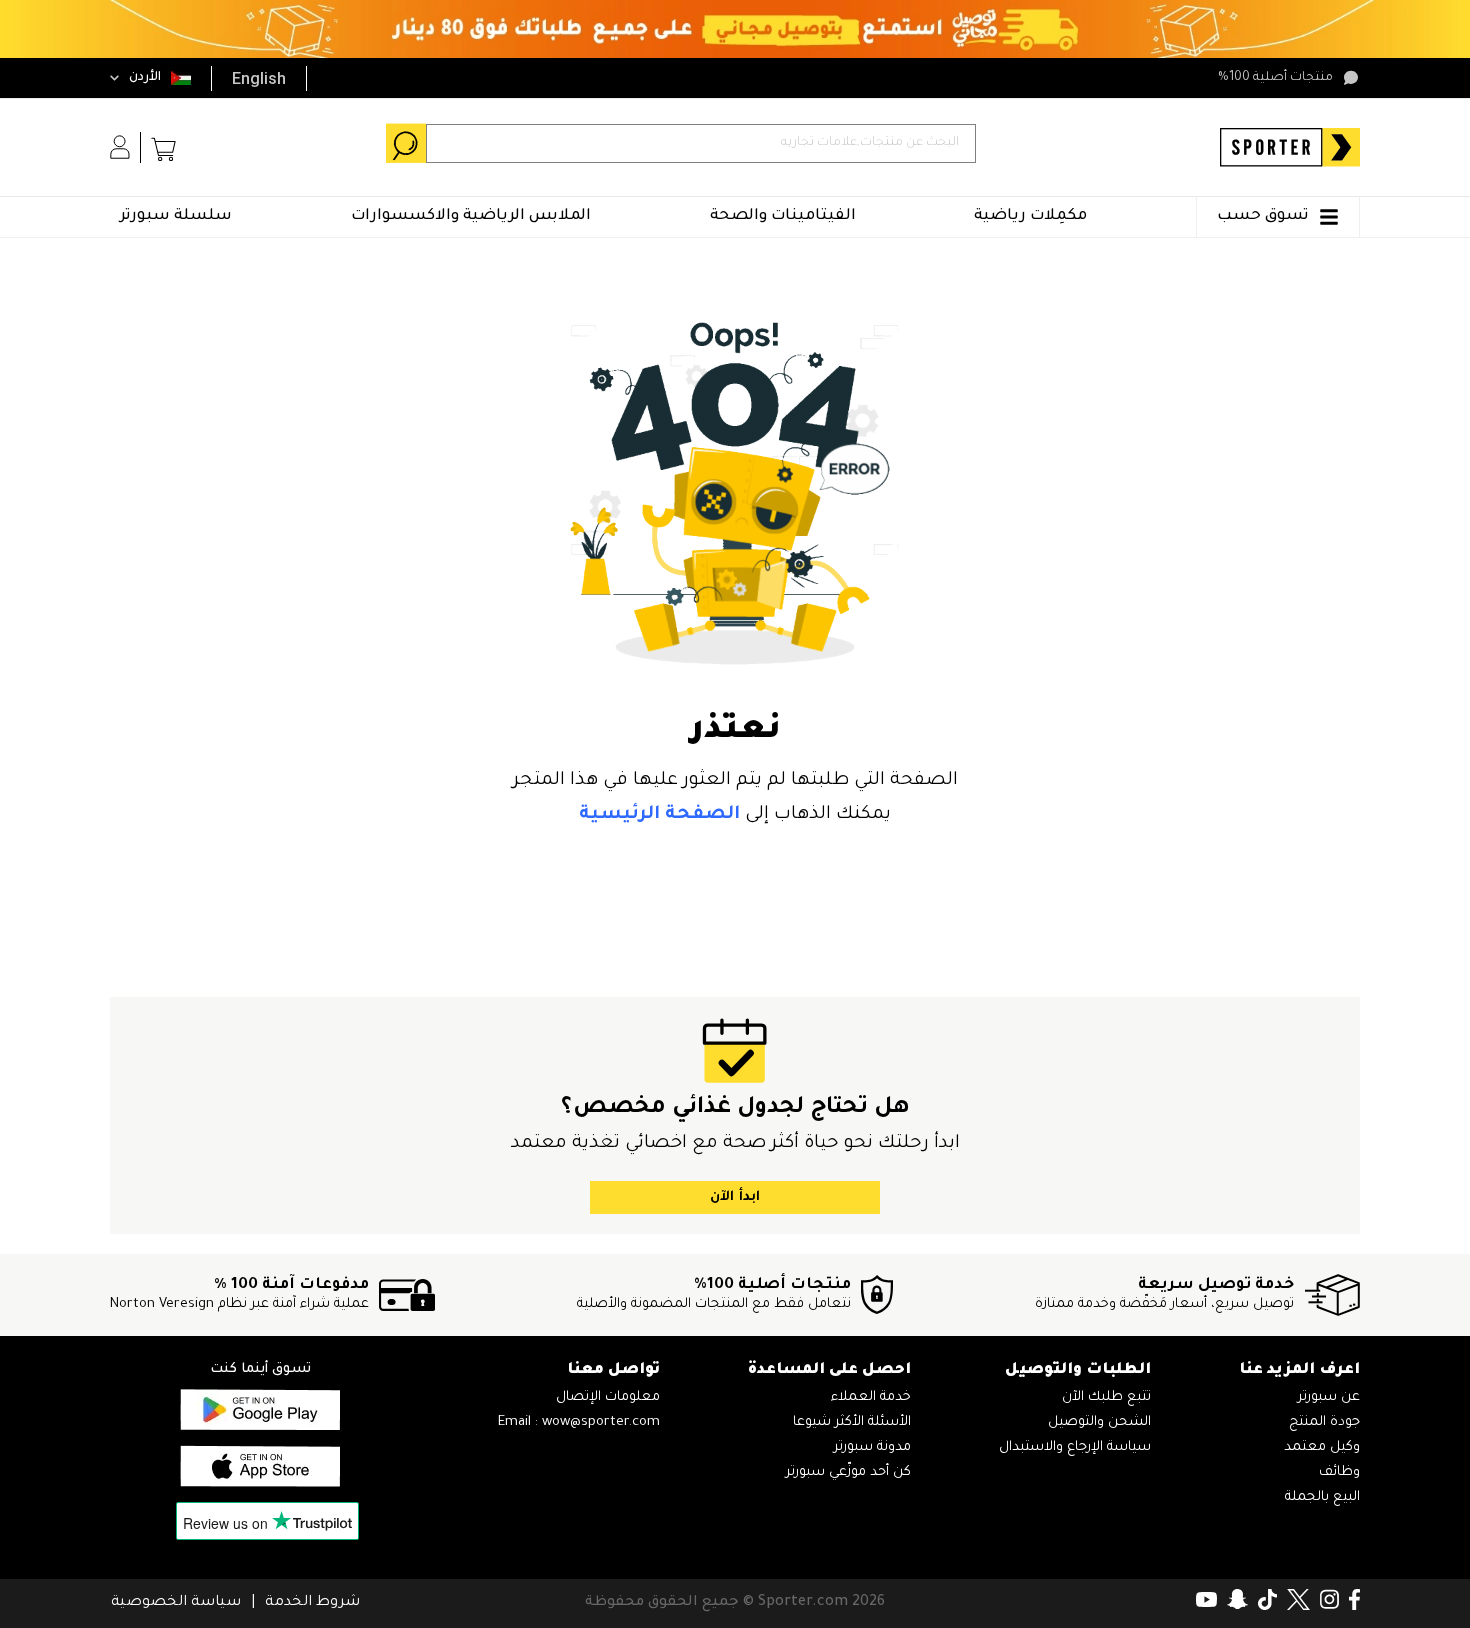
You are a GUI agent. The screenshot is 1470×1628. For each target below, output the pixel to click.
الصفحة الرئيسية (659, 815)
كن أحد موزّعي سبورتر (848, 1472)
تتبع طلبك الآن (1106, 1397)
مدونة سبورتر (872, 1447)
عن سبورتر (1329, 1397)
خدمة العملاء (871, 1397)
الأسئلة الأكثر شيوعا (852, 1422)
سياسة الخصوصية (176, 1603)
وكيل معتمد (1322, 1447)
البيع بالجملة (1322, 1497)
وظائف (1339, 1472)
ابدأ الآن (735, 1197)
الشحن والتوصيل (1099, 1422)
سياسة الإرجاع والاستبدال (1075, 1447)
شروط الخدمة (312, 1603)
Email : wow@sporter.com (579, 1422)
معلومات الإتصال (608, 1397)
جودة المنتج (1324, 1422)
